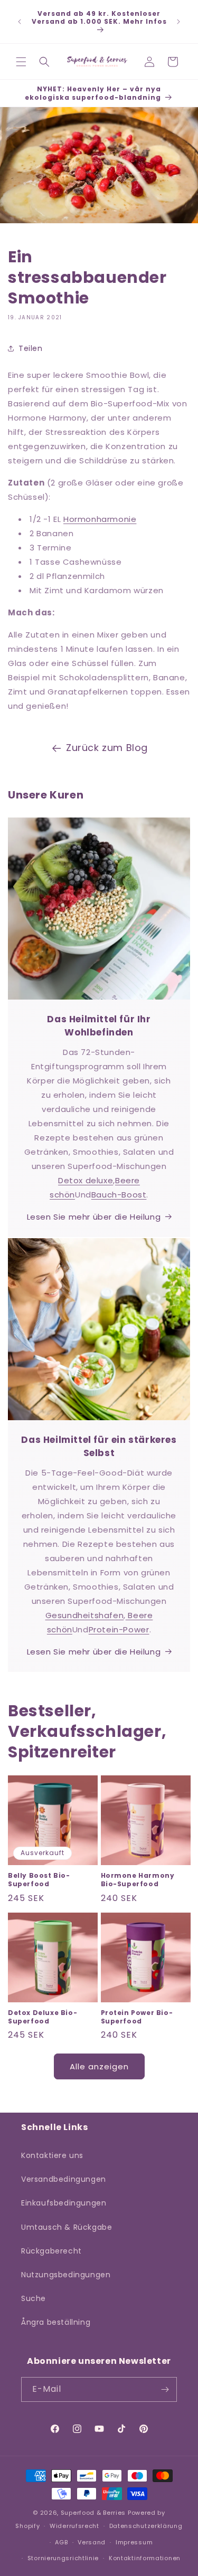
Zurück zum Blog (107, 748)
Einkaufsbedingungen (64, 2203)
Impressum (134, 2542)
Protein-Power (119, 1629)
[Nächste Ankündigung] (178, 22)
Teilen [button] (31, 348)
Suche (34, 2298)
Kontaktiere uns (52, 2155)
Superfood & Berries (93, 2513)
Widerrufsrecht (74, 2526)
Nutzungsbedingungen (66, 2275)
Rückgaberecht (51, 2251)
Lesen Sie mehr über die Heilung (94, 1217)
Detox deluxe (86, 1180)
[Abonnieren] (165, 2389)
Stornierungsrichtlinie (63, 2558)
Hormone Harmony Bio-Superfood (138, 1880)
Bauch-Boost (119, 1195)
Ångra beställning (56, 2322)
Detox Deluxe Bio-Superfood (43, 2017)
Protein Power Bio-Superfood (137, 2017)
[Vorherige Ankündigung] (20, 22)
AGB (61, 2542)
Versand (92, 2542)
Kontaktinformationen (145, 2558)
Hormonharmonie (100, 519)
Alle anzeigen (99, 2066)
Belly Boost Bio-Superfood (39, 1880)
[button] (21, 62)
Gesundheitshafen (85, 1615)
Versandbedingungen (64, 2179)
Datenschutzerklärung (146, 2526)
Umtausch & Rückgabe (67, 2227)
